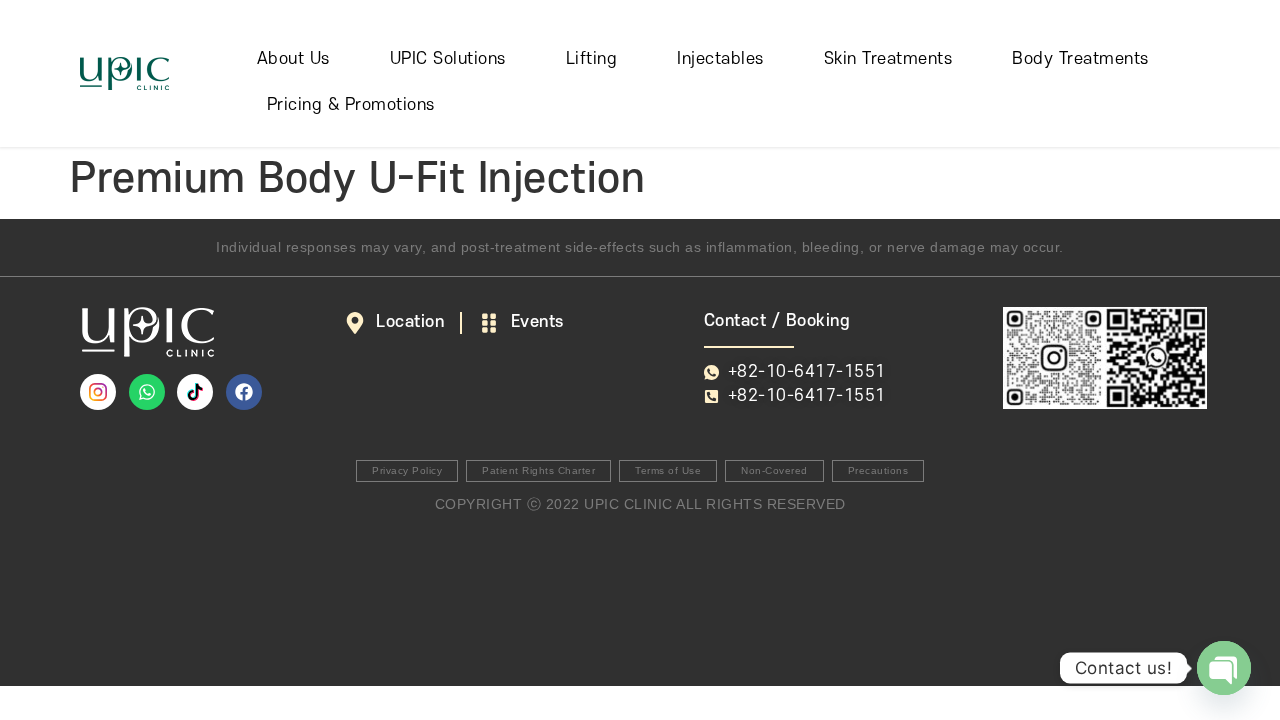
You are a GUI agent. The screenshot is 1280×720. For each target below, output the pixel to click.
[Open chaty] (1224, 668)
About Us (293, 59)
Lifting (592, 59)
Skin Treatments (888, 59)
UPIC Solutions (448, 59)
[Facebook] (244, 392)
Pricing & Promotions (351, 105)
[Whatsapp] (147, 392)
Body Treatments (1080, 59)
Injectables (720, 59)
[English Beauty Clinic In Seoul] (98, 392)
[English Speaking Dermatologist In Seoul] (195, 392)
